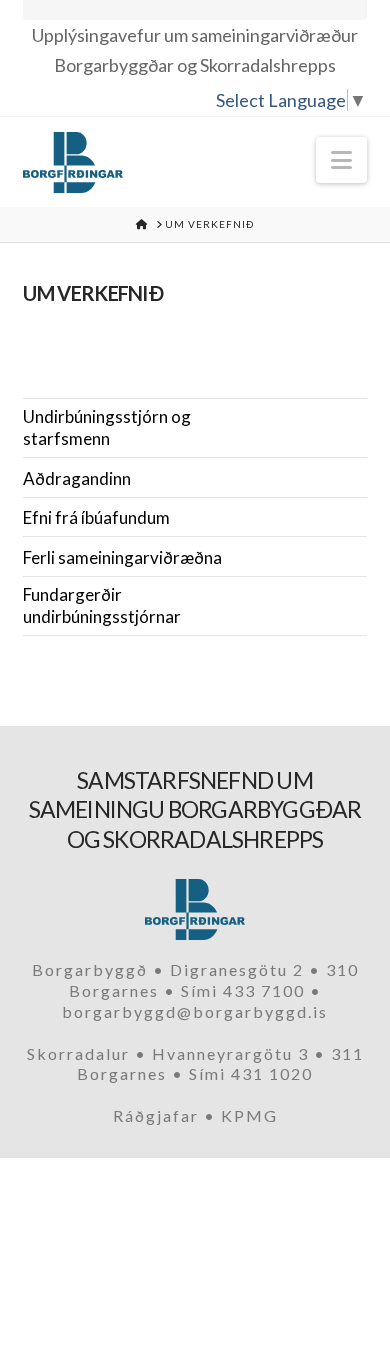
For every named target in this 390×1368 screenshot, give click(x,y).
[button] (341, 160)
